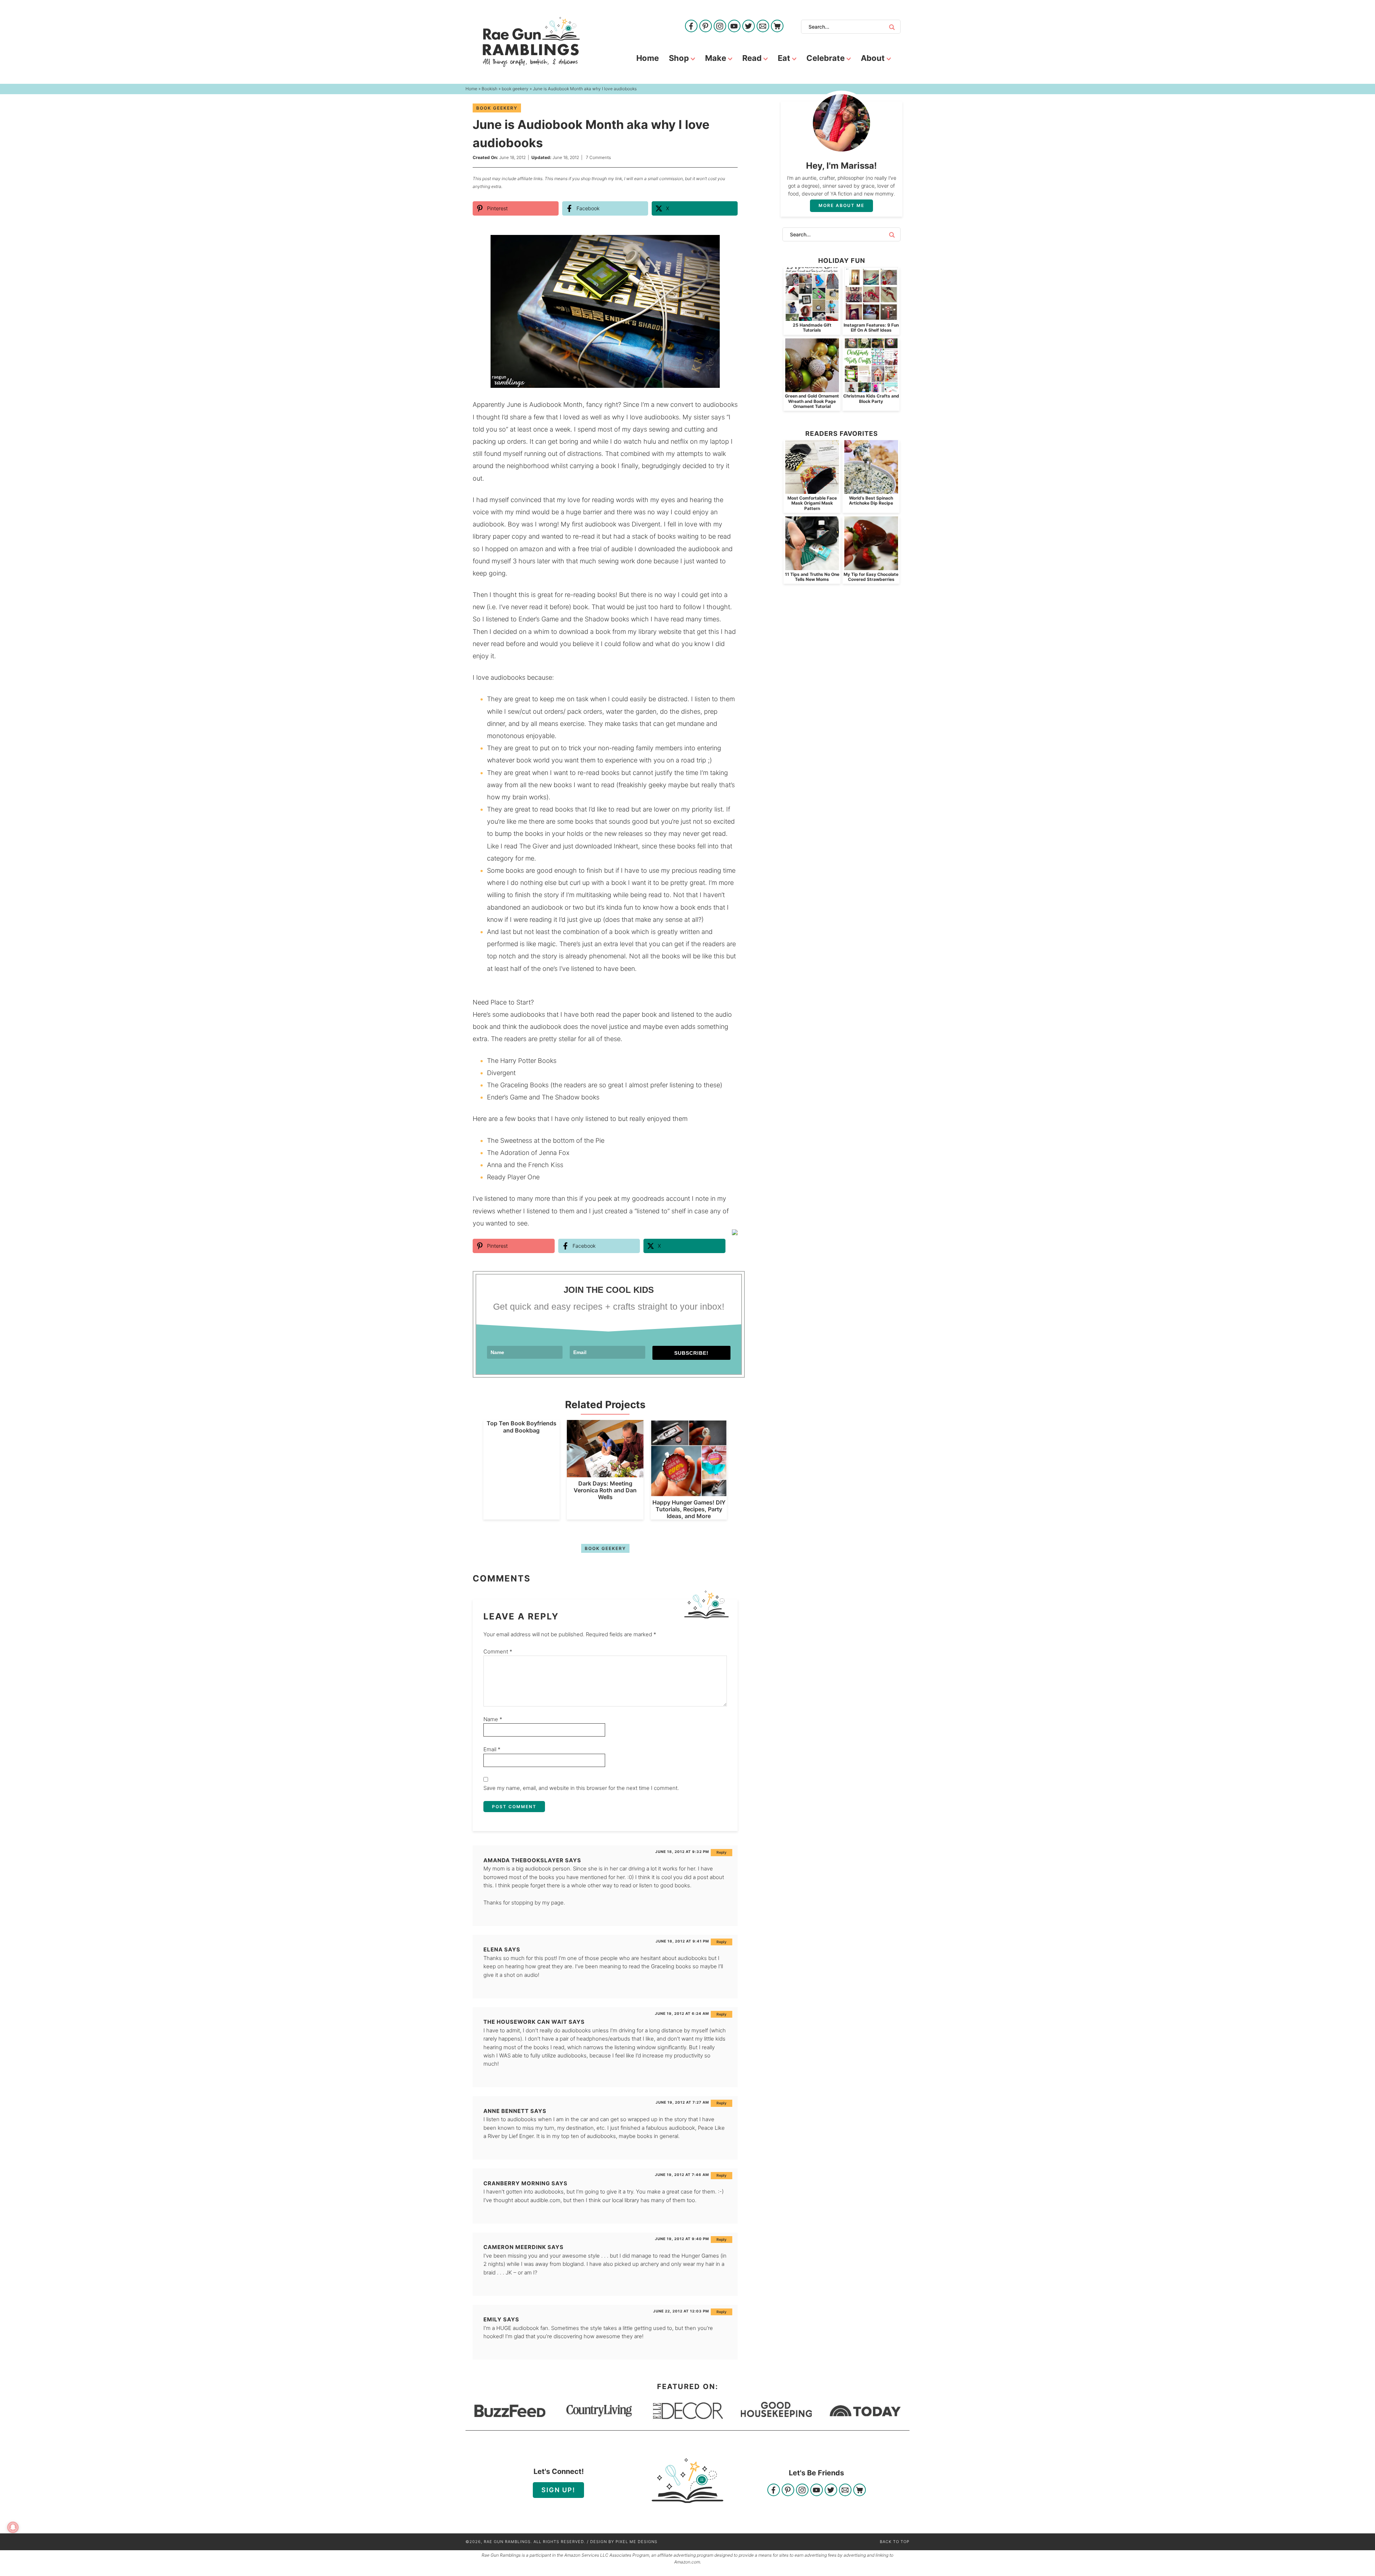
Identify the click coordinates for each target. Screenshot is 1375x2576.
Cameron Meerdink (515, 2247)
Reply (722, 1852)
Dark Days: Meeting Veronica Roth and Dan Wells (605, 1490)
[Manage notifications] (13, 2527)
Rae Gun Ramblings (531, 42)
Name (493, 1719)
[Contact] (763, 27)
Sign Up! (558, 2490)
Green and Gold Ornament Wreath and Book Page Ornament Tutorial (812, 401)
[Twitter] (749, 27)
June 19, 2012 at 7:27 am (682, 2102)
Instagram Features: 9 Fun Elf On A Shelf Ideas (871, 328)
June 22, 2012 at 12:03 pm (681, 2311)
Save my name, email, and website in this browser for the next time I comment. (581, 1788)
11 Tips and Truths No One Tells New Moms (812, 577)
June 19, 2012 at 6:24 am (682, 2013)
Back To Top (895, 2542)
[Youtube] (734, 27)
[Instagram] (720, 27)
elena (493, 1949)
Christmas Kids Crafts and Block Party (871, 398)
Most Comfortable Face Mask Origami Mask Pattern (812, 503)
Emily (493, 2319)
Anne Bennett (506, 2111)
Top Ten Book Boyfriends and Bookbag (522, 1427)
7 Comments (598, 157)
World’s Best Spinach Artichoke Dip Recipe (871, 500)
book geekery (497, 108)
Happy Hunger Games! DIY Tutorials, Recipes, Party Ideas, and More (689, 1509)
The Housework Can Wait (525, 2022)
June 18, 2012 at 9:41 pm (682, 1941)
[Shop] (777, 27)
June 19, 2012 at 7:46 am (682, 2175)
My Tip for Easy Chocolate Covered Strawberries (871, 577)
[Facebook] (691, 27)
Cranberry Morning (517, 2183)
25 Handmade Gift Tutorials (812, 328)
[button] (727, 245)
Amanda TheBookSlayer (524, 1860)
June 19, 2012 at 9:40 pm (682, 2239)
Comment (498, 1651)
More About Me (841, 205)
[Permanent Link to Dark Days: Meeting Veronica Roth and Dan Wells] (605, 1474)
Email (492, 1749)
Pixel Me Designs (636, 2542)
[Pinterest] (706, 27)
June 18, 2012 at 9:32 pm (682, 1852)
